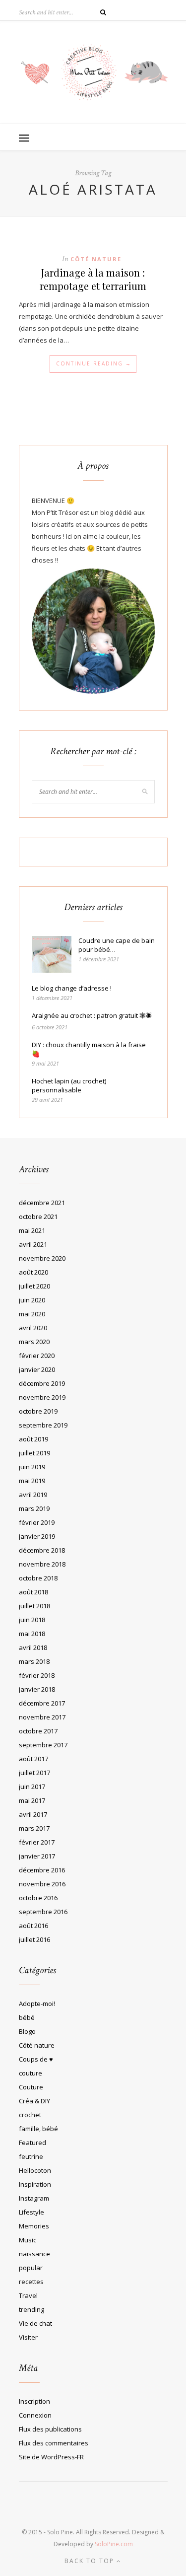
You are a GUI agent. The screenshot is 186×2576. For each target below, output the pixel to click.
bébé (27, 2017)
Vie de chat (35, 2323)
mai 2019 (32, 1481)
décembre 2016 (42, 1870)
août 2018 (33, 1592)
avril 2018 (33, 1647)
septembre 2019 (43, 1425)
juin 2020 (32, 1300)
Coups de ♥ (36, 2059)
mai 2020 (32, 1314)
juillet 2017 (34, 1773)
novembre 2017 (42, 1717)
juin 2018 (32, 1620)
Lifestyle (31, 2212)
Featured (32, 2143)
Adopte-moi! (37, 2004)
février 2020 (37, 1356)
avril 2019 (33, 1495)
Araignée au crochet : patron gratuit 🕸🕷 (92, 1015)
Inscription (34, 2401)
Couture (31, 2087)
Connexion (35, 2415)
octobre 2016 (38, 1898)
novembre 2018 (42, 1564)
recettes (31, 2282)
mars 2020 (34, 1342)
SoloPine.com (114, 2544)
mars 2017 (34, 1828)
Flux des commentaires (54, 2443)
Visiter (28, 2337)
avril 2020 (33, 1328)
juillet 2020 (34, 1286)
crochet (30, 2115)
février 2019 (37, 1522)
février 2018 (37, 1675)
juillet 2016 (34, 1939)
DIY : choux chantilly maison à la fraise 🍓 (89, 1049)
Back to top (91, 2561)
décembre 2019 (42, 1383)
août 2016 (33, 1926)
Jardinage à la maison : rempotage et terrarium (93, 279)
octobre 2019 (38, 1411)
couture (31, 2073)
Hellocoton (35, 2170)
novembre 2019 (42, 1397)
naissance (34, 2254)
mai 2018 (32, 1634)
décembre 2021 (42, 1203)
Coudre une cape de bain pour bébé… (117, 945)
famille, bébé (38, 2129)
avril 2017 (33, 1814)
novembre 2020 (42, 1258)
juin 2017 (32, 1787)
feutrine (31, 2156)
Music (28, 2240)
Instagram (34, 2198)
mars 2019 (34, 1508)
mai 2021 (32, 1230)
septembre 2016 (43, 1912)
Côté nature (96, 259)
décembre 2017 (42, 1703)
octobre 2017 (38, 1731)
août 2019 (33, 1439)
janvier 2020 (37, 1369)
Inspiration (35, 2184)
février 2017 (37, 1842)
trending (31, 2309)
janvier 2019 (37, 1536)
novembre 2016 (42, 1884)
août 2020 (33, 1272)
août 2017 (33, 1759)
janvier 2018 (37, 1689)
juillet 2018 (34, 1606)
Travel (28, 2295)
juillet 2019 (34, 1453)
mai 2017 (32, 1800)
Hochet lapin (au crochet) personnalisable (69, 1085)
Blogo (27, 2031)
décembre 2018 (42, 1550)
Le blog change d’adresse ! (72, 988)
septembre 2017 (43, 1745)
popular (31, 2268)
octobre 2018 (38, 1578)
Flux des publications (50, 2429)
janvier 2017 (37, 1856)
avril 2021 (33, 1244)
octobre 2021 (38, 1216)
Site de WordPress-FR (51, 2457)
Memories (34, 2226)
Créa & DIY (34, 2101)
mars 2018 (34, 1661)
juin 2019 (32, 1467)
